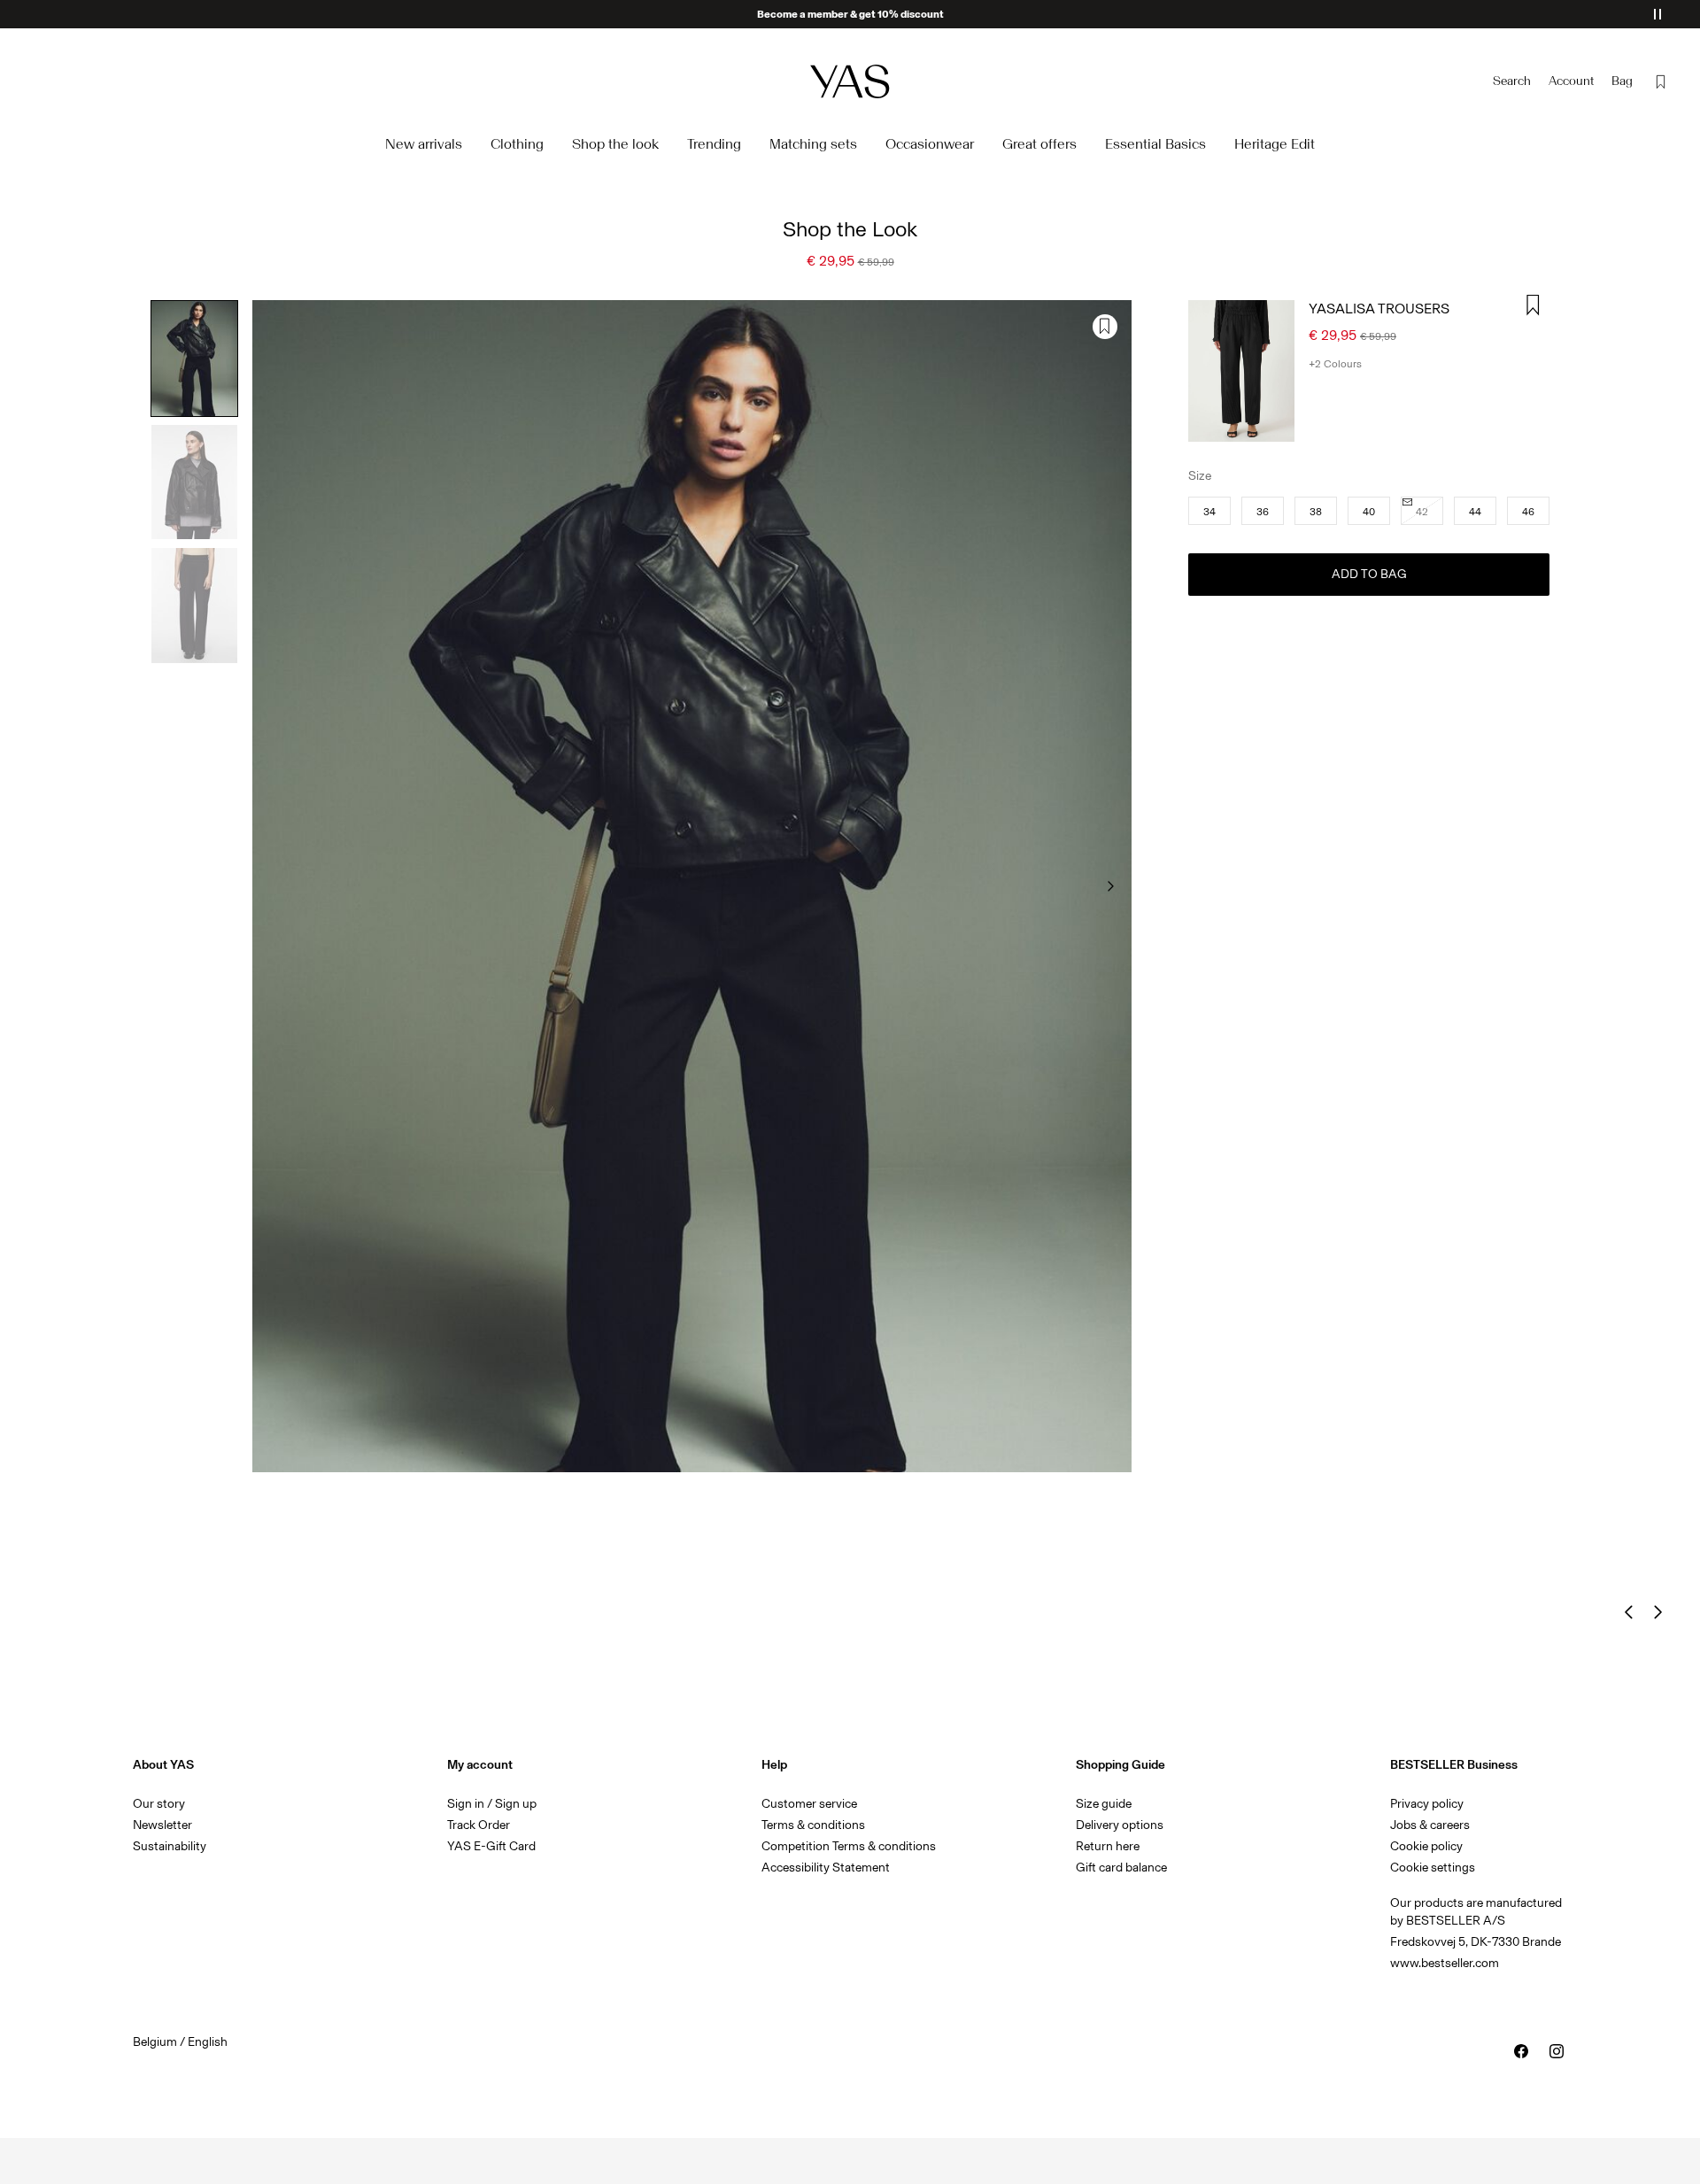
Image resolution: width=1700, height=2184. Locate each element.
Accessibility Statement (827, 1868)
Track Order (479, 1825)
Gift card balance (1121, 1868)
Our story (159, 1804)
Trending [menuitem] (714, 144)
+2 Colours (1335, 364)
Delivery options (1120, 1825)
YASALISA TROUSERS (1379, 309)
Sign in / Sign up (492, 1804)
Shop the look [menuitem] (615, 144)
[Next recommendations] (1657, 1612)
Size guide (1104, 1804)
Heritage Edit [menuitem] (1275, 144)
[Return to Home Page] (850, 81)
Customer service (809, 1804)
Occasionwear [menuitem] (930, 144)
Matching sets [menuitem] (813, 144)
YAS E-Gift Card (491, 1846)
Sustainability (170, 1846)
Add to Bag (1369, 574)
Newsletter (162, 1825)
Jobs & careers (1430, 1825)
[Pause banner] (1657, 14)
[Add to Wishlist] (1105, 327)
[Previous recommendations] (1629, 1612)
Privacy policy (1427, 1804)
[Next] (1110, 886)
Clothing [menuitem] (517, 144)
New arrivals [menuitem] (424, 144)
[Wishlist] (1661, 81)
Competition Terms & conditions (849, 1846)
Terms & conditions (813, 1825)
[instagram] (1557, 2051)
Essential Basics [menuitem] (1155, 144)
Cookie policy (1426, 1846)
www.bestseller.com (1445, 1963)
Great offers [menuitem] (1039, 144)
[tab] (194, 359)
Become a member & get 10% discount (850, 14)
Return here (1108, 1846)
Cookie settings (1433, 1868)
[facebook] (1521, 2051)
